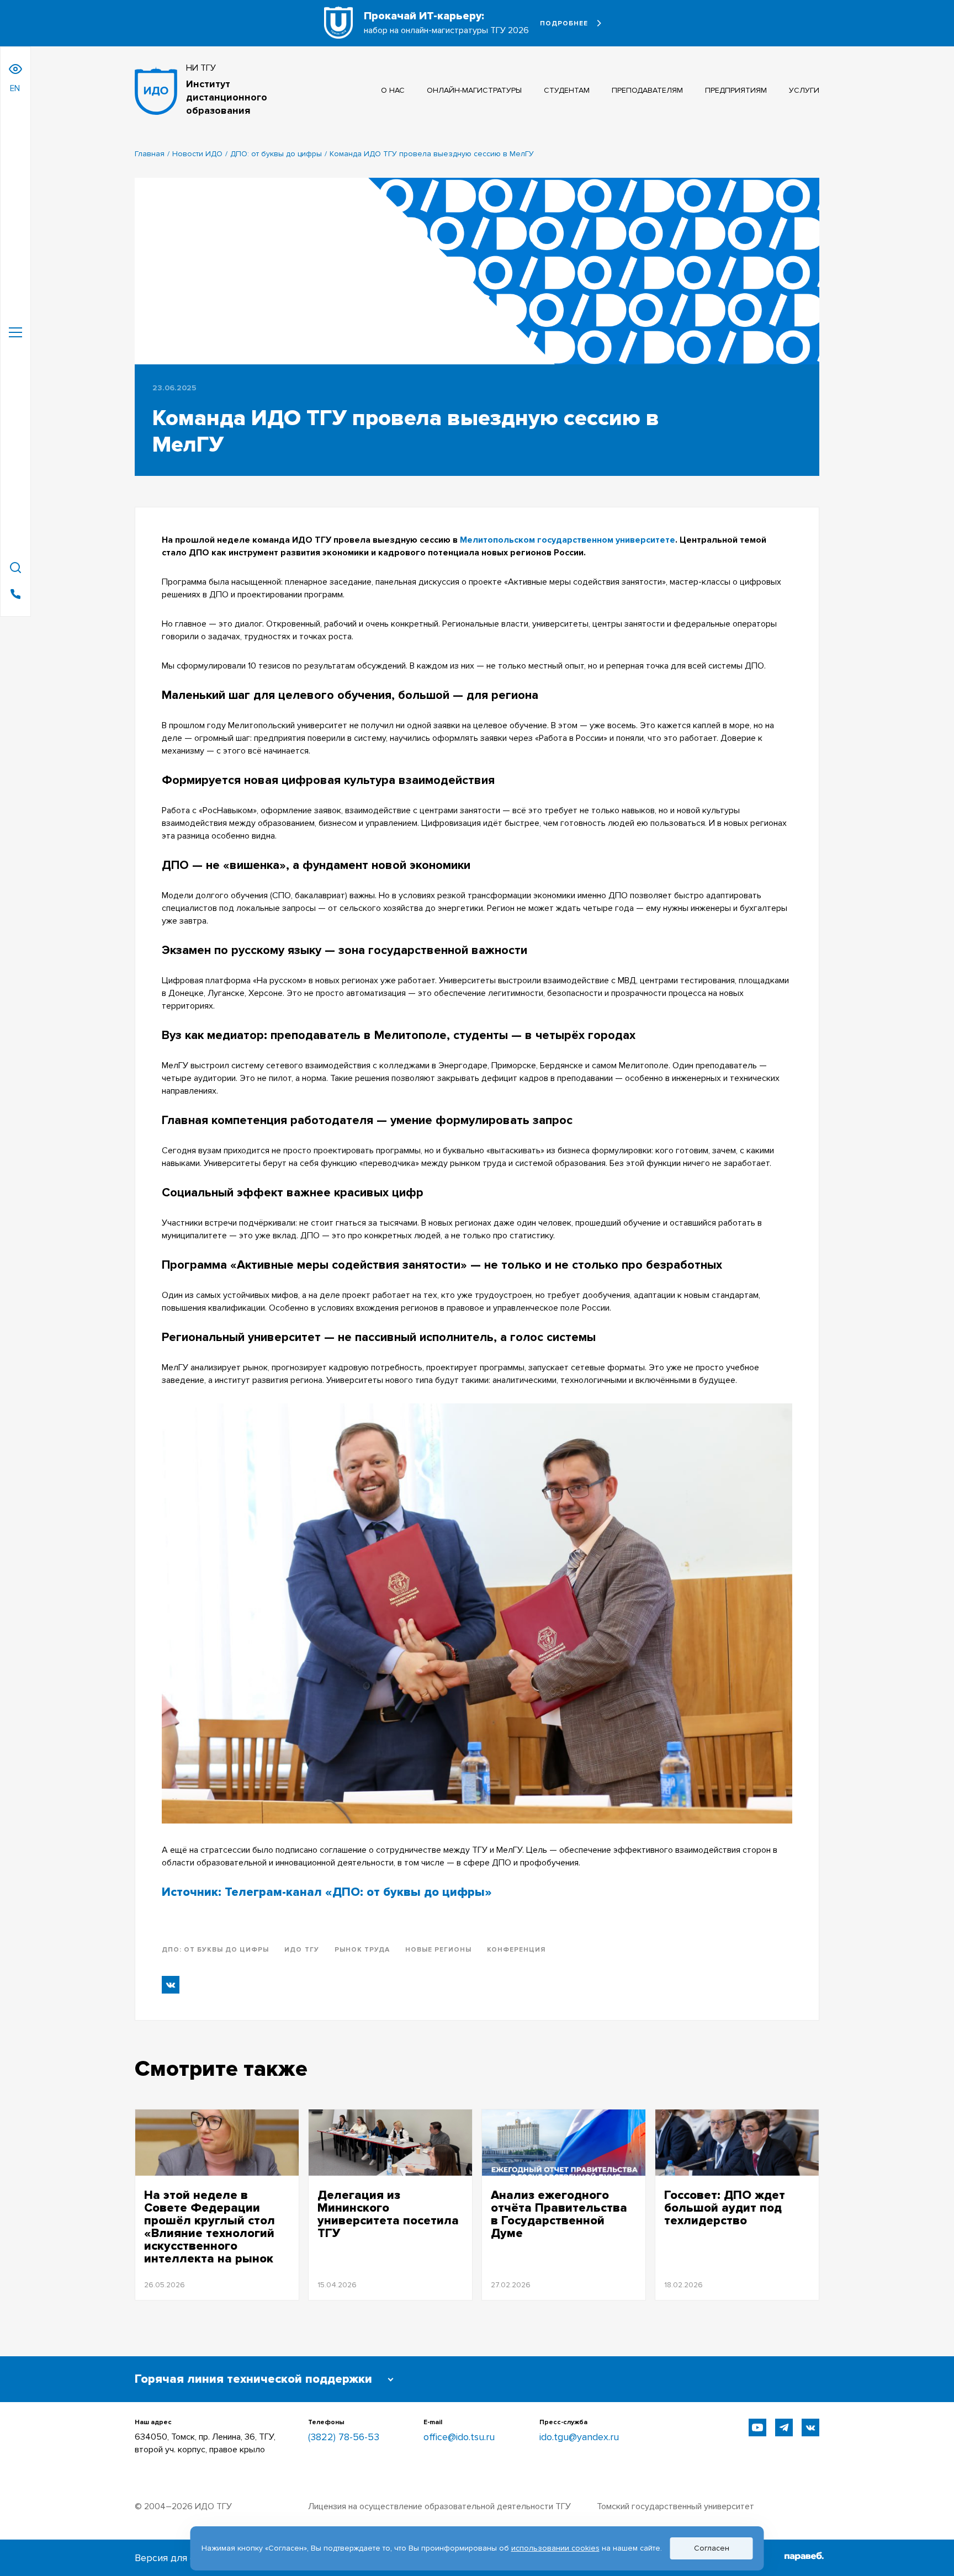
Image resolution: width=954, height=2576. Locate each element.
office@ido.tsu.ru (459, 2437)
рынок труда (362, 1950)
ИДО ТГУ (301, 1950)
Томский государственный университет (675, 2506)
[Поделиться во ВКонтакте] (171, 1985)
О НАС (393, 90)
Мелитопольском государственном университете (568, 540)
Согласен (712, 2548)
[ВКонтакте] (810, 2427)
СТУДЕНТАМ (567, 90)
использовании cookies (555, 2548)
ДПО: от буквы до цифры (276, 154)
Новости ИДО (197, 154)
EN (15, 88)
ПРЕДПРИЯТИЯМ (736, 90)
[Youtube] (757, 2427)
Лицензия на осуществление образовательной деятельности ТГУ (439, 2506)
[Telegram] (784, 2427)
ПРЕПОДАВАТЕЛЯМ (647, 90)
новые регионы (438, 1950)
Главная (150, 154)
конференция (516, 1950)
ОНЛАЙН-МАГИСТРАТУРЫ (474, 90)
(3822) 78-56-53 (344, 2437)
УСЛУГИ (804, 90)
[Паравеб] (804, 2558)
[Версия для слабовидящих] (15, 69)
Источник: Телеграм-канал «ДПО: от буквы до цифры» (327, 1892)
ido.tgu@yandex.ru (579, 2437)
